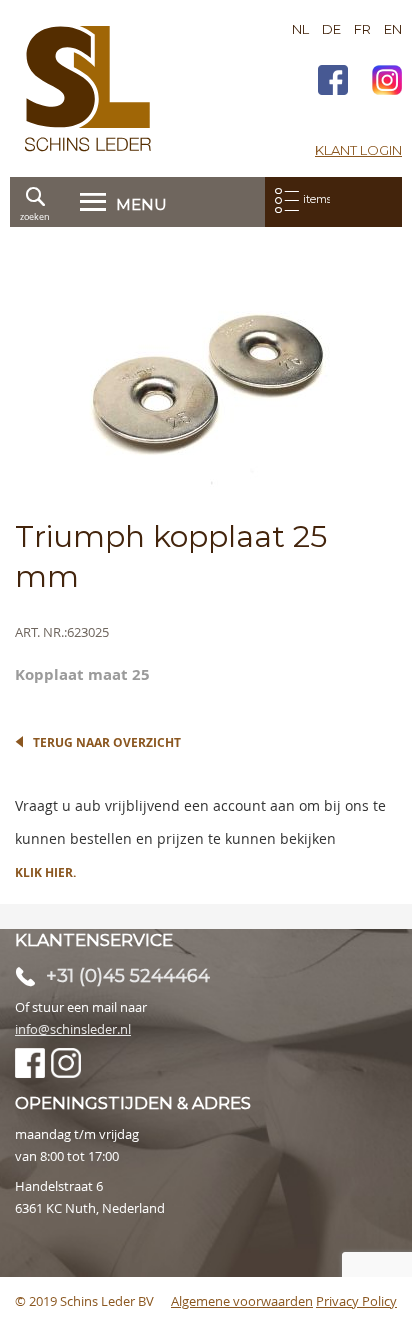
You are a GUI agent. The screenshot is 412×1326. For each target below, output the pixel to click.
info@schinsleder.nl (73, 1029)
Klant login (358, 150)
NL (300, 29)
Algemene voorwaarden (242, 1301)
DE (331, 29)
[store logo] (88, 88)
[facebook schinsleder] (333, 82)
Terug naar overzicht (107, 742)
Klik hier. (45, 872)
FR (362, 29)
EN (393, 29)
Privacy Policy (356, 1301)
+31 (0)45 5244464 (128, 976)
